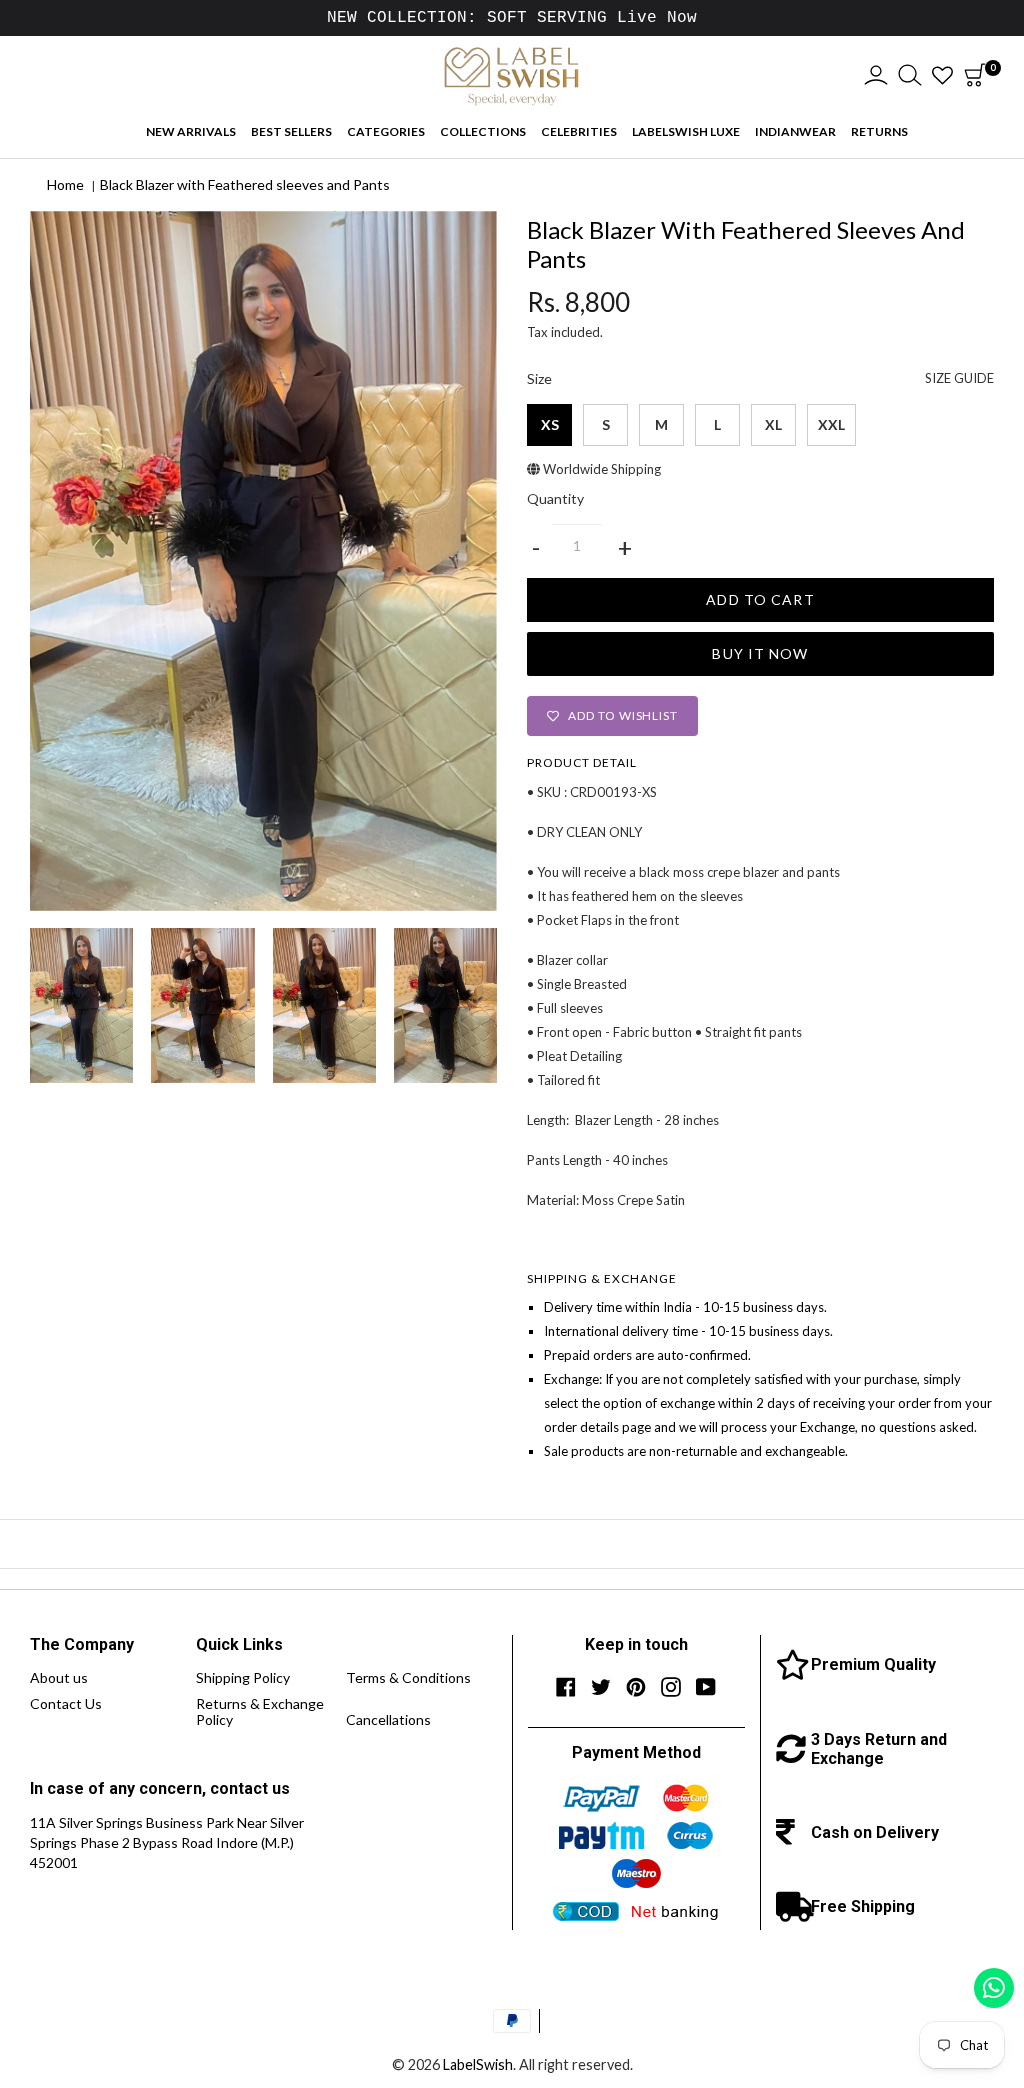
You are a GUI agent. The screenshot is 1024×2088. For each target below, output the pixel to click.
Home (65, 184)
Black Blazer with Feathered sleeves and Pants (245, 184)
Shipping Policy (243, 1677)
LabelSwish (478, 2064)
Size (760, 379)
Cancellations (388, 1719)
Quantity (555, 499)
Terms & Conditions (408, 1677)
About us (59, 1677)
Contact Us (66, 1703)
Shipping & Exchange (602, 1278)
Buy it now (760, 653)
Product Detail (582, 762)
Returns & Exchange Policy (260, 1711)
